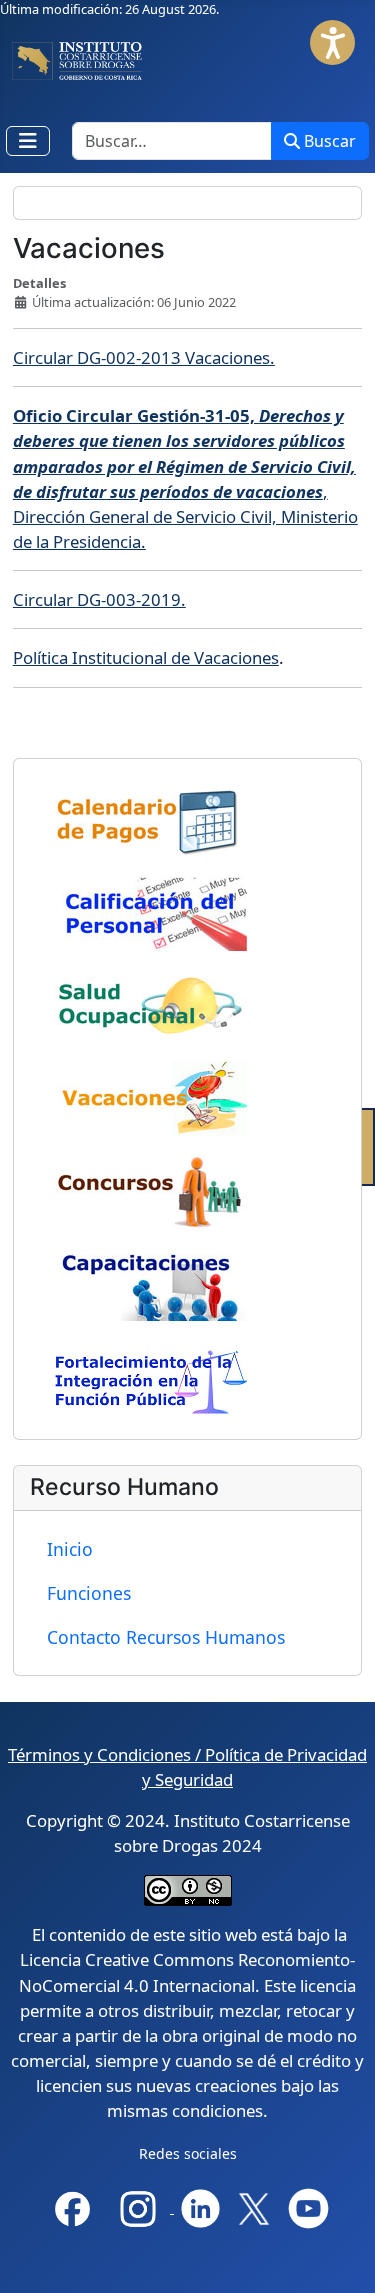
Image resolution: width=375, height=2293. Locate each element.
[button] (332, 42)
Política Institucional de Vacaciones (146, 657)
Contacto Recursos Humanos (166, 1637)
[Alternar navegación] (28, 141)
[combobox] (172, 141)
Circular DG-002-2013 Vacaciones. (144, 357)
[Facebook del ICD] (72, 2206)
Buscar (330, 141)
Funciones (89, 1593)
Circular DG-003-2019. (99, 599)
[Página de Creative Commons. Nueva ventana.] (188, 1889)
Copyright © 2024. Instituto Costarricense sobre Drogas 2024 (188, 1833)
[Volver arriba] (343, 2260)
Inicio (70, 1549)
